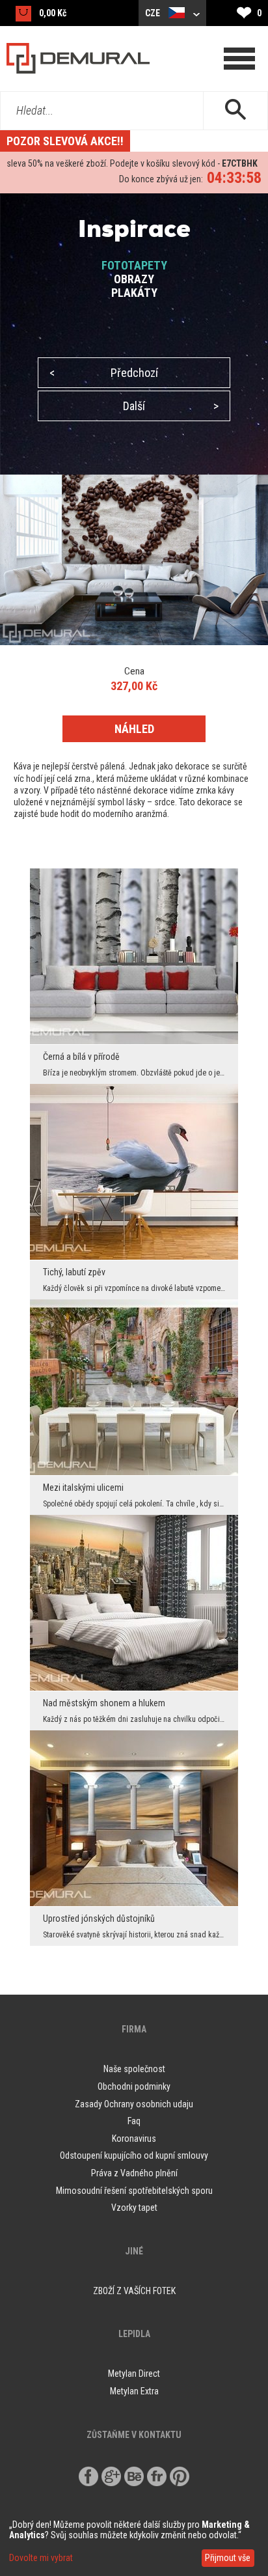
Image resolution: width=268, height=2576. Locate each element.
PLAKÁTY (134, 293)
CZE (154, 13)
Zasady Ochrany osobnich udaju (134, 2104)
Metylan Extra (134, 2391)
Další (171, 406)
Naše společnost (134, 2069)
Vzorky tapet (134, 2208)
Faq (134, 2121)
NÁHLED (134, 729)
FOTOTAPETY (134, 265)
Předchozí (104, 373)
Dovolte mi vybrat (41, 2558)
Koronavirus (134, 2139)
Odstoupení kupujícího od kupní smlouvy (134, 2155)
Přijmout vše (228, 2558)
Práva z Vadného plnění (134, 2173)
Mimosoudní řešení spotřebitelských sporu (134, 2191)
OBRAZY (134, 279)
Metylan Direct (134, 2374)
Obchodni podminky (134, 2086)
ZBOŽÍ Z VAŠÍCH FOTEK (134, 2291)
